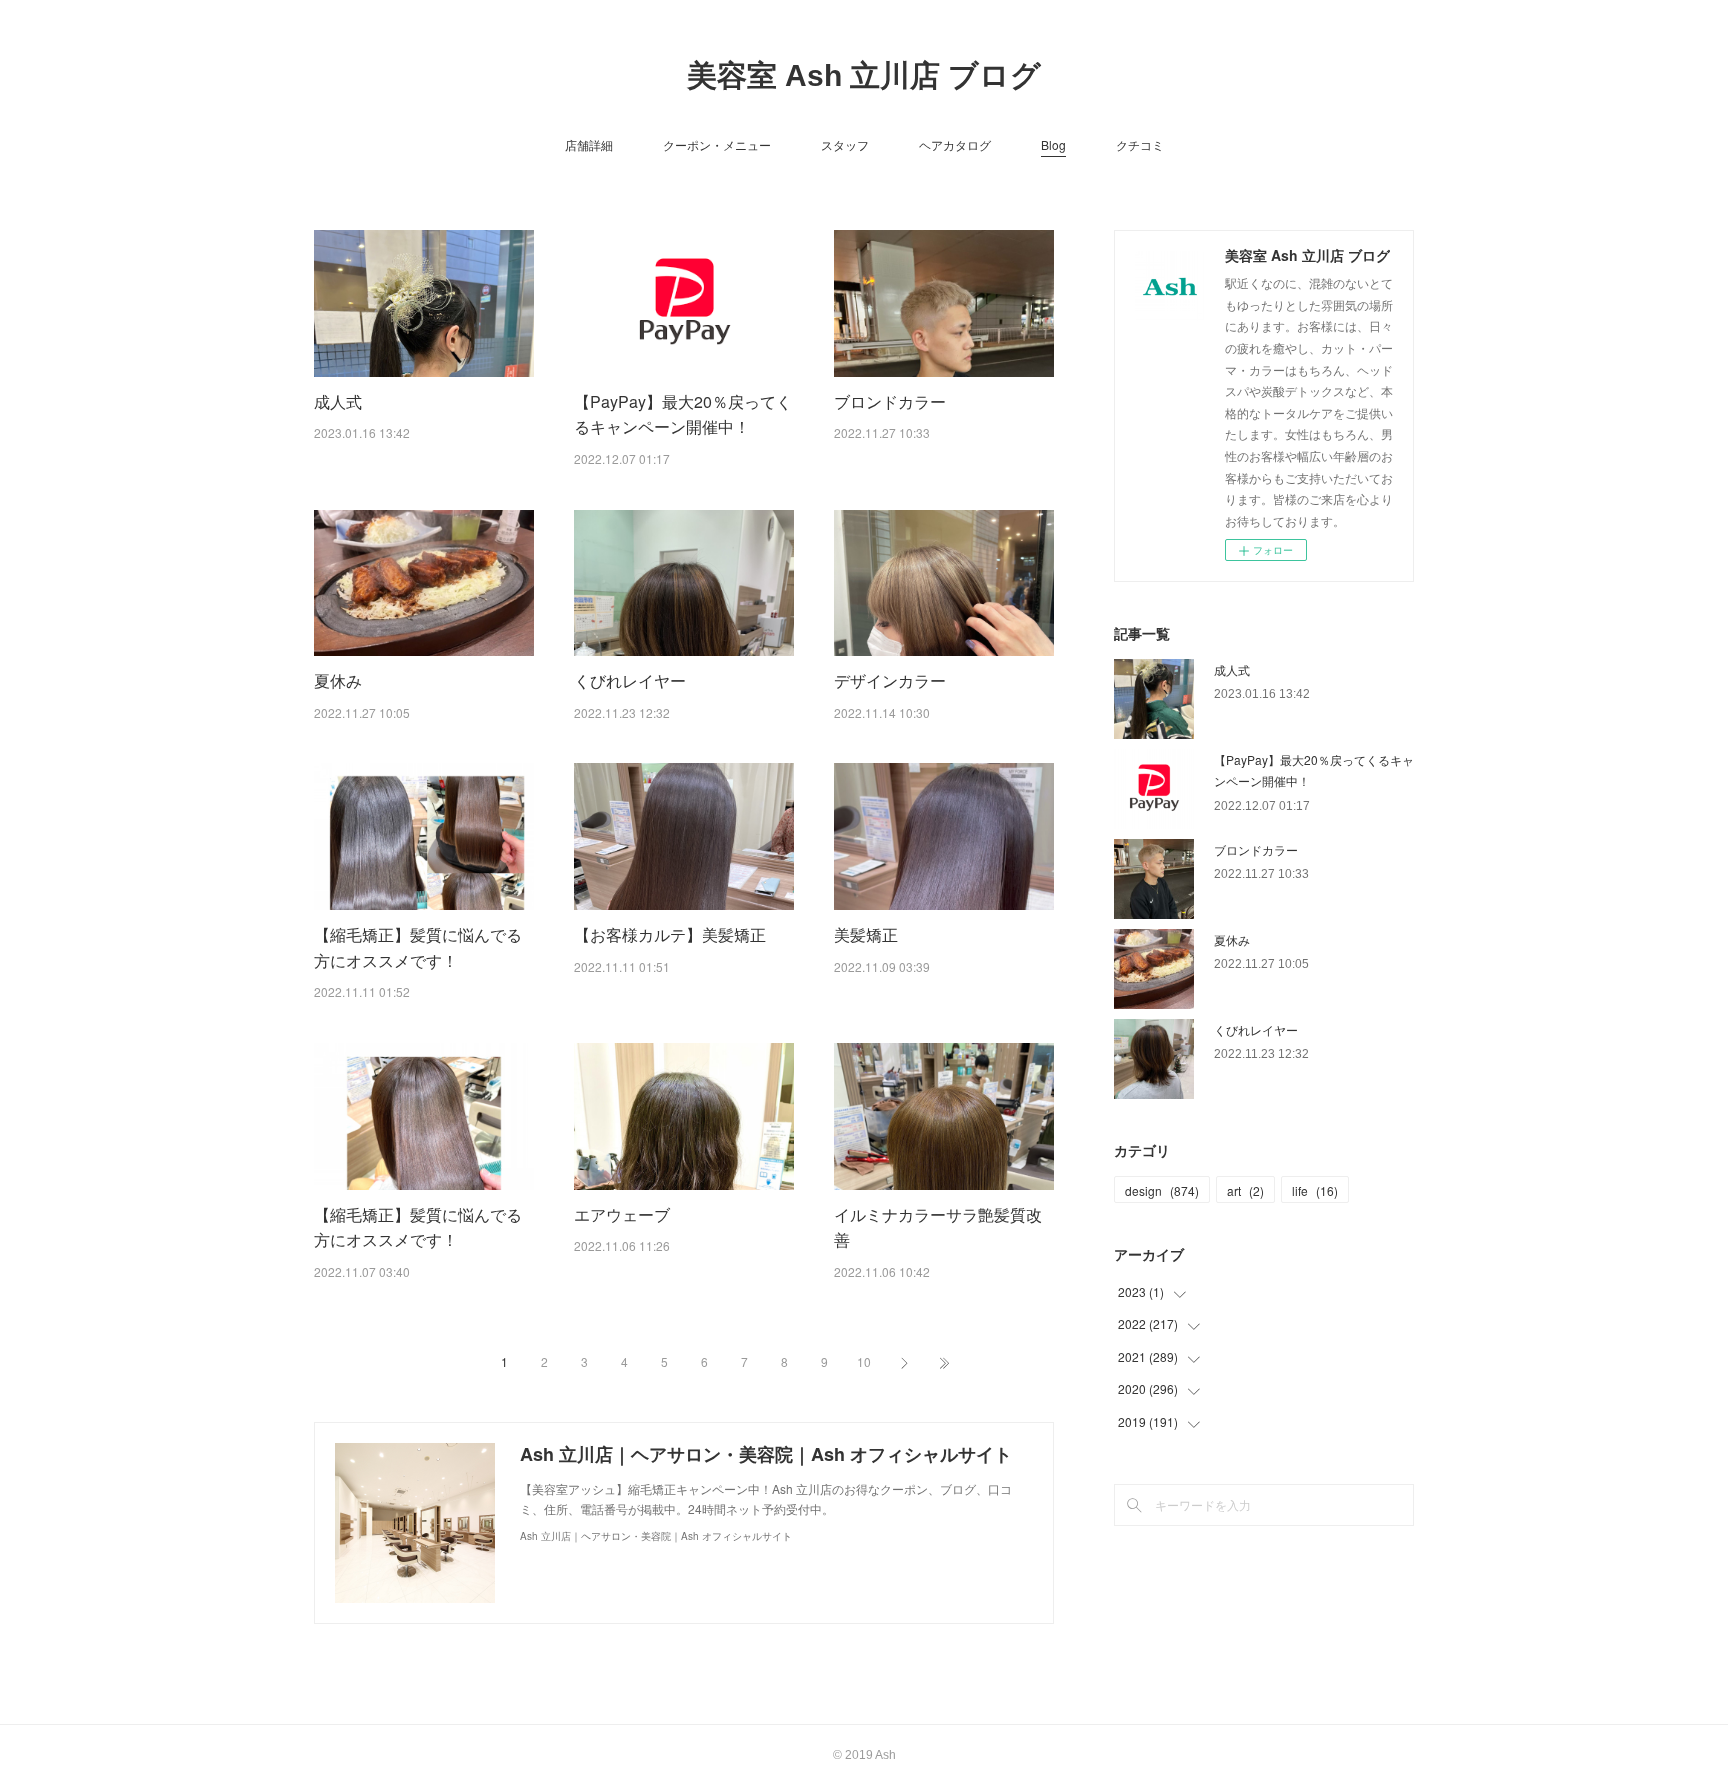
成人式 (338, 401)
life (1315, 1190)
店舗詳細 (589, 144)
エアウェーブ (622, 1214)
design (1162, 1190)
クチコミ (1140, 144)
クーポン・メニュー (717, 144)
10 (864, 1361)
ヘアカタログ (955, 144)
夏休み (338, 680)
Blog (1053, 144)
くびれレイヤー (630, 680)
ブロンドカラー (890, 401)
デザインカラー (890, 680)
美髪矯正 (866, 934)
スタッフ (845, 144)
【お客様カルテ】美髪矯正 (670, 934)
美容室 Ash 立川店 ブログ (864, 75)
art (1245, 1190)
